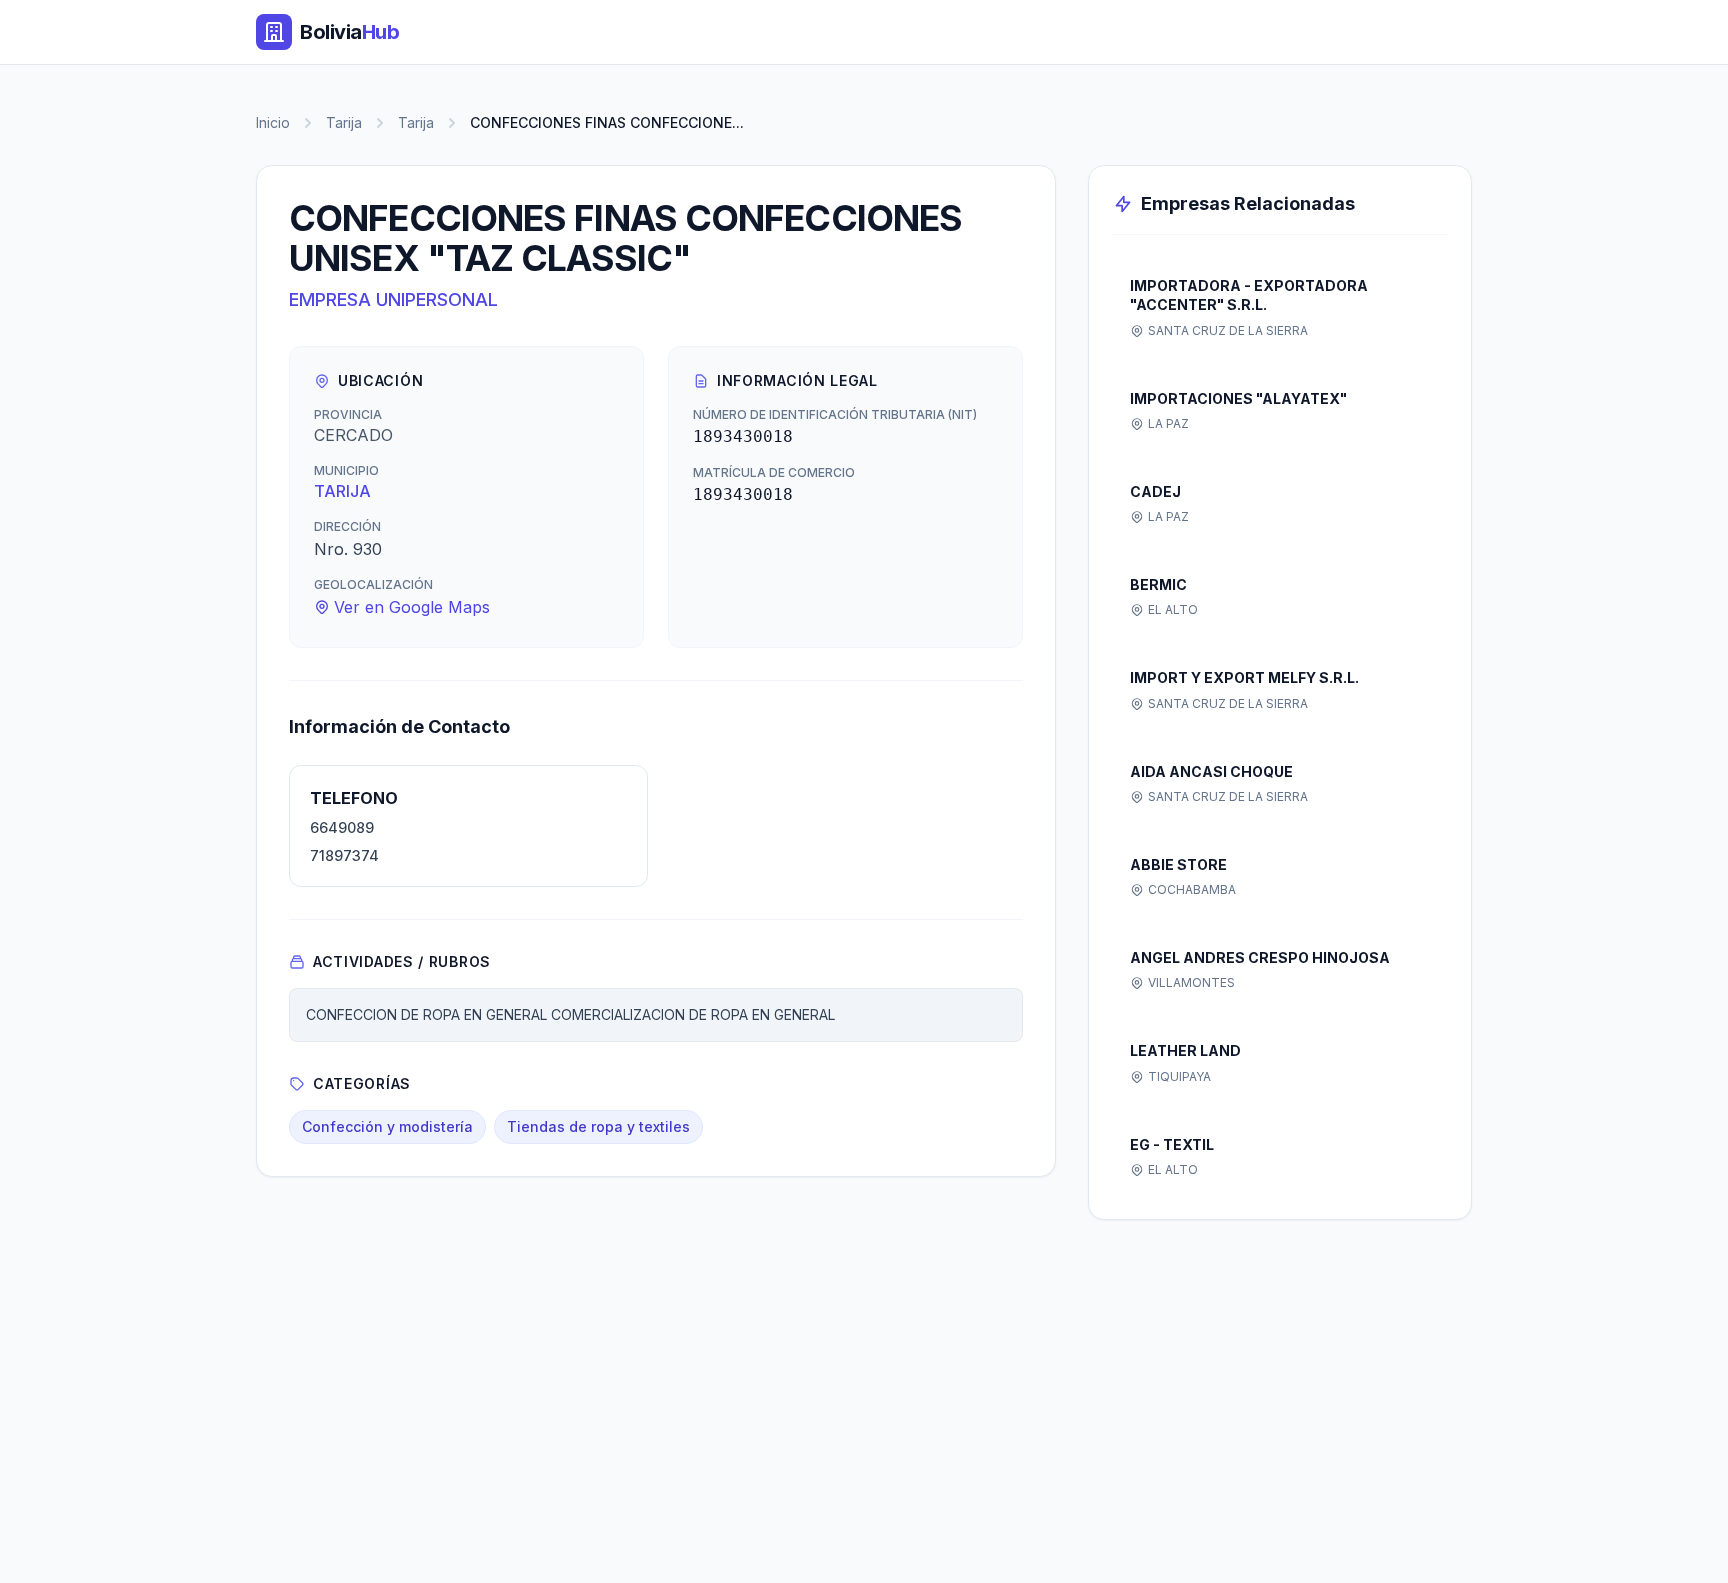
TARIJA (342, 491)
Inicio (273, 122)
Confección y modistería (387, 1126)
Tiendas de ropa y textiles (598, 1126)
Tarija (344, 122)
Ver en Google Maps (412, 607)
